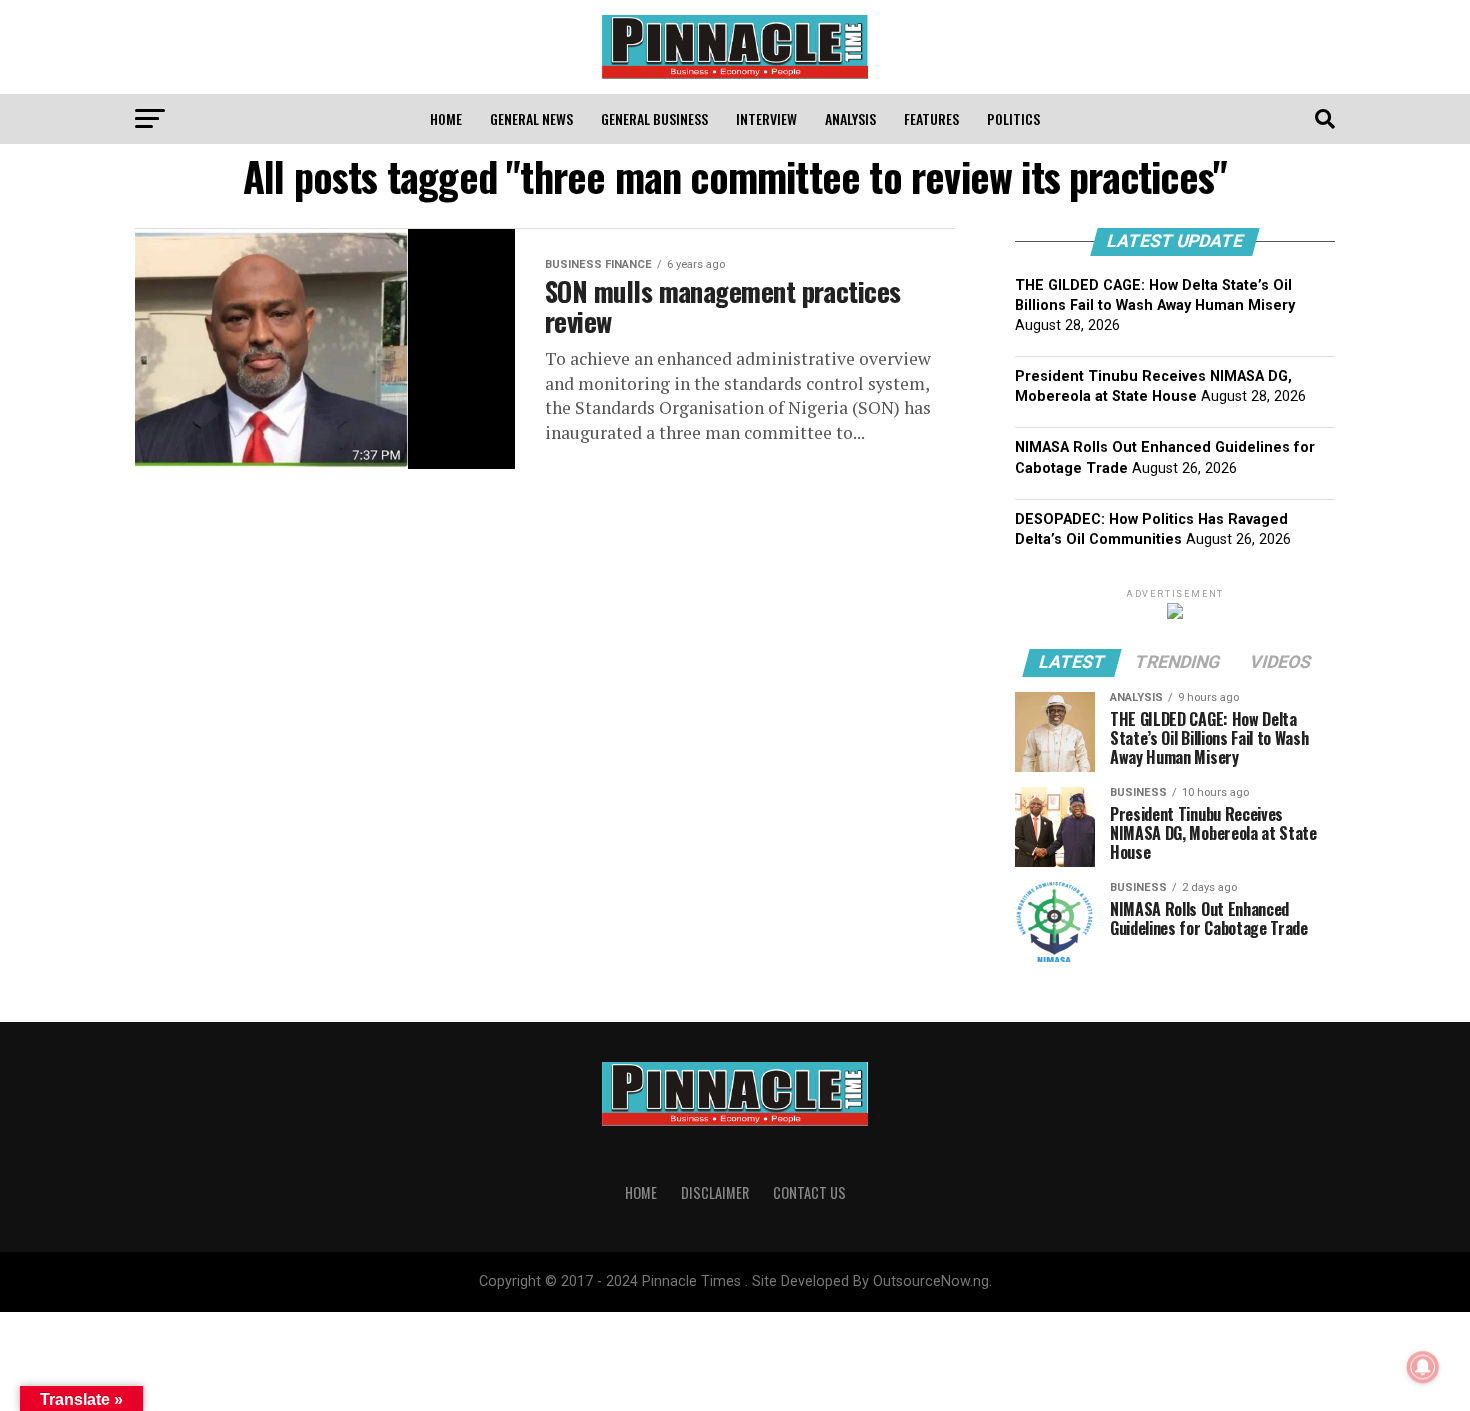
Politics (1013, 118)
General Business (654, 118)
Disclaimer (715, 1192)
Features (931, 118)
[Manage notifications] (1423, 1367)
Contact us (809, 1192)
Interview (766, 118)
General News (531, 118)
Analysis (850, 118)
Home (446, 118)
